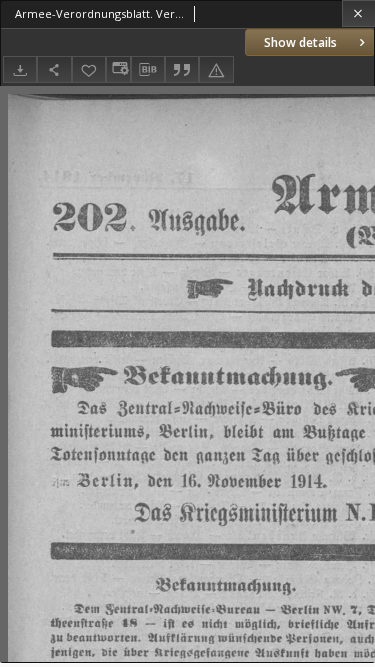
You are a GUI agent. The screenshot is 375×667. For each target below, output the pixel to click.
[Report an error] (216, 69)
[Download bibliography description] (148, 70)
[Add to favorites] (89, 69)
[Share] (54, 69)
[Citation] (182, 69)
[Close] (358, 13)
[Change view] (118, 69)
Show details (300, 42)
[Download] (20, 69)
